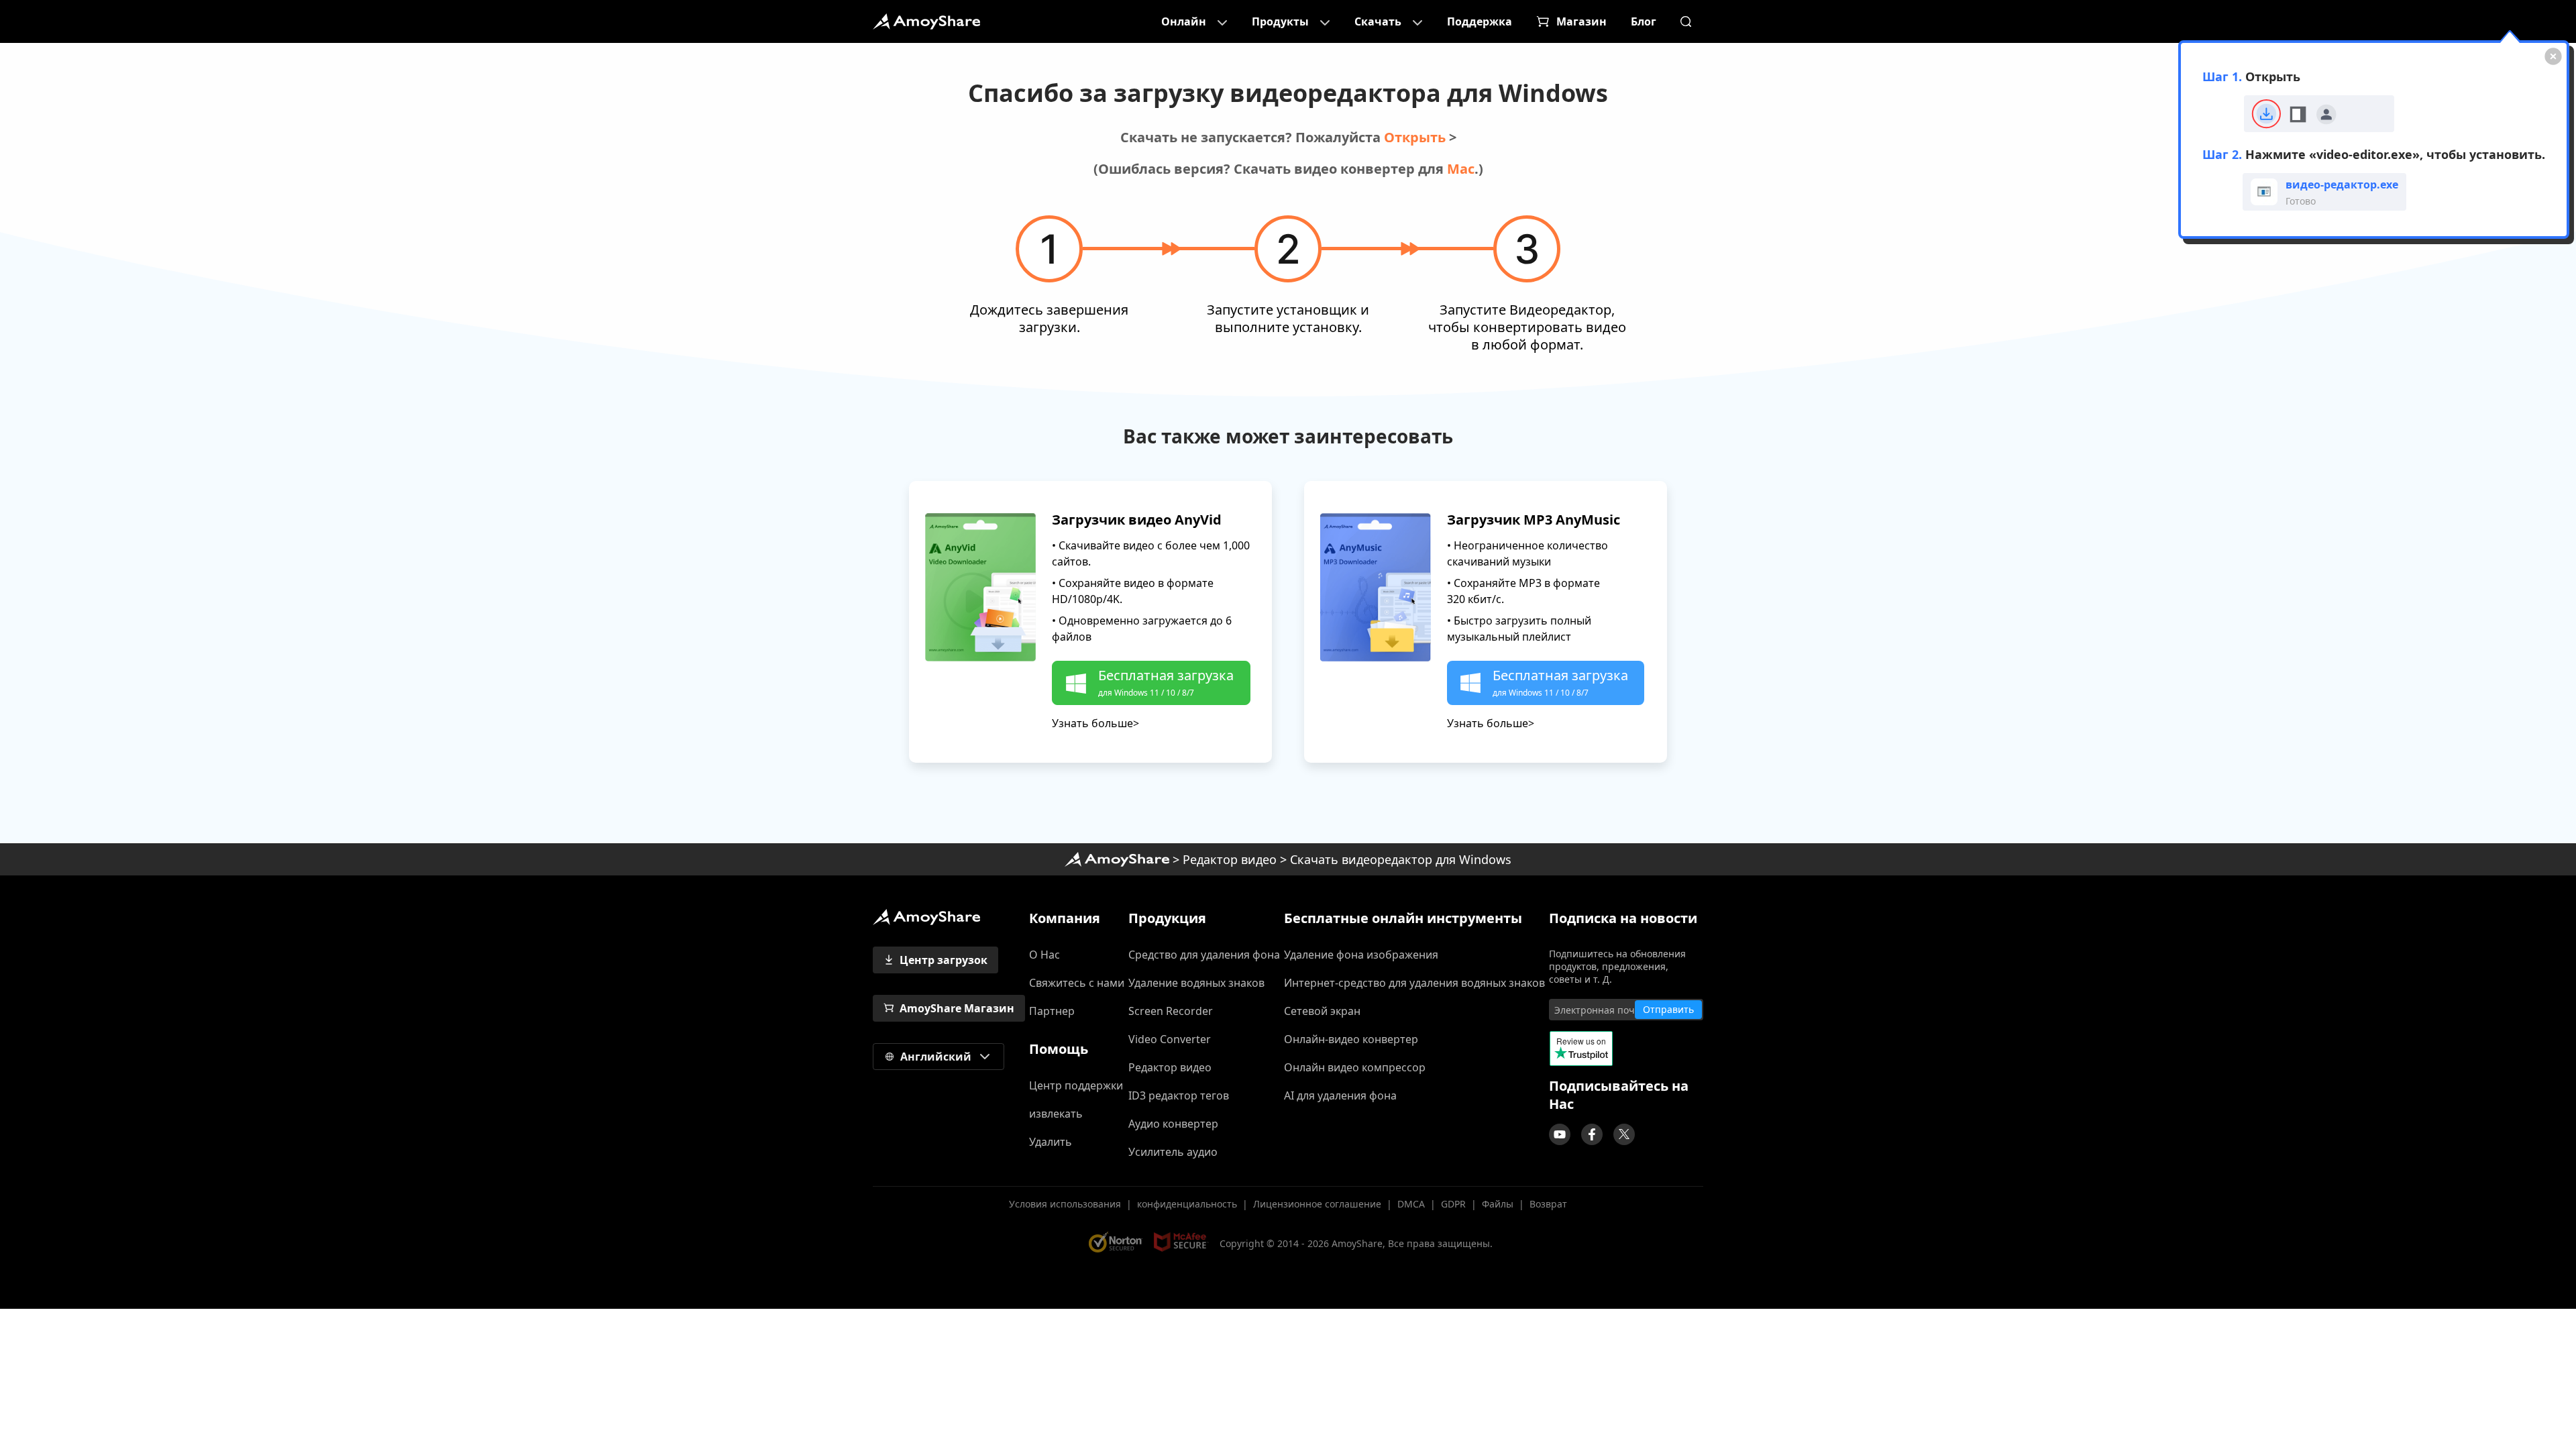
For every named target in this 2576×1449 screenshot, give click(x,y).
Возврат (1548, 1204)
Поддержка (1480, 21)
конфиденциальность (1187, 1204)
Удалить (1051, 1142)
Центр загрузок (944, 960)
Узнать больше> (1095, 723)
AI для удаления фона (1340, 1095)
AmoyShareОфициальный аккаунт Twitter (1624, 1134)
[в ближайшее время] (1560, 1134)
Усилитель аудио (1173, 1152)
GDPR (1453, 1204)
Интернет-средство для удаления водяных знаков (1414, 983)
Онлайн (1184, 21)
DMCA (1411, 1204)
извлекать (1056, 1114)
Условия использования (1065, 1204)
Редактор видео (1230, 859)
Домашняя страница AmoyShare (1117, 859)
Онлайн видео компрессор (1355, 1067)
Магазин (1581, 21)
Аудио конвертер (1173, 1124)
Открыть (1415, 137)
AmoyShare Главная (926, 917)
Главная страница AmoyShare (926, 21)
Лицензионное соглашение (1317, 1204)
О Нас (1044, 955)
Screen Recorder (1171, 1011)
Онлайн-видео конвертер (1351, 1039)
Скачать (1378, 21)
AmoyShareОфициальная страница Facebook (1592, 1134)
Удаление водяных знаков (1196, 983)
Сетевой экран (1322, 1011)
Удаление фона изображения (1361, 955)
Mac (1461, 169)
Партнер (1052, 1011)
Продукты (1280, 21)
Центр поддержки (1076, 1085)
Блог (1644, 21)
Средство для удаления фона (1204, 955)
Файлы (1498, 1204)
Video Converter (1170, 1039)
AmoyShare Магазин (957, 1008)
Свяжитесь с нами (1077, 983)
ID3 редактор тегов (1179, 1095)
